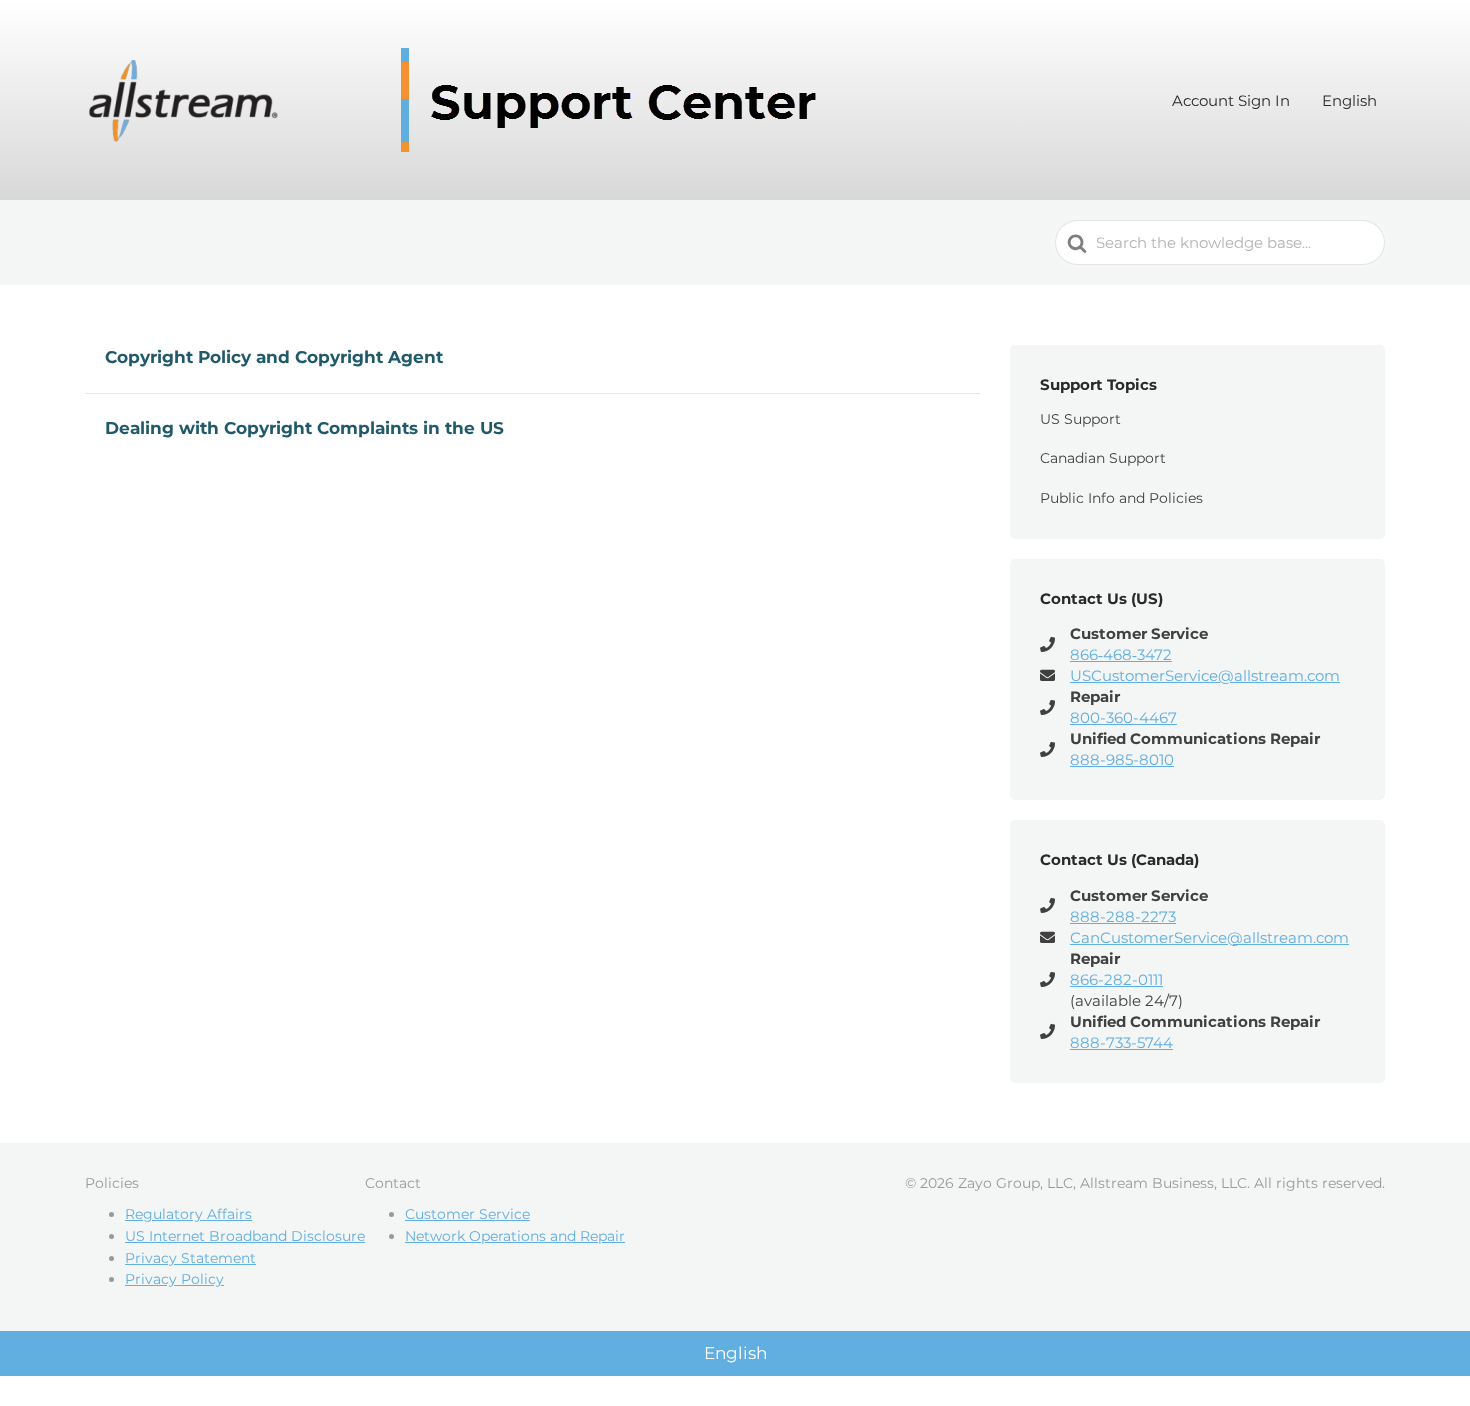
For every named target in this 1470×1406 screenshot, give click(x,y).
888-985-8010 (1122, 759)
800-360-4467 (1123, 717)
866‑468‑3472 (1121, 654)
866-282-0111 (1116, 979)
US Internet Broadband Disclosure (245, 1236)
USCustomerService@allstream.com (1205, 675)
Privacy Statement (190, 1258)
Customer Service (467, 1214)
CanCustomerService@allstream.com (1209, 937)
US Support (1080, 419)
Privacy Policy (174, 1279)
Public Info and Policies (1121, 498)
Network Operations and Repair (515, 1236)
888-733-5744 (1121, 1042)
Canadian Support (1103, 458)
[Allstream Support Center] (460, 100)
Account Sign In (1231, 100)
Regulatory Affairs (188, 1214)
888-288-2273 (1123, 916)
